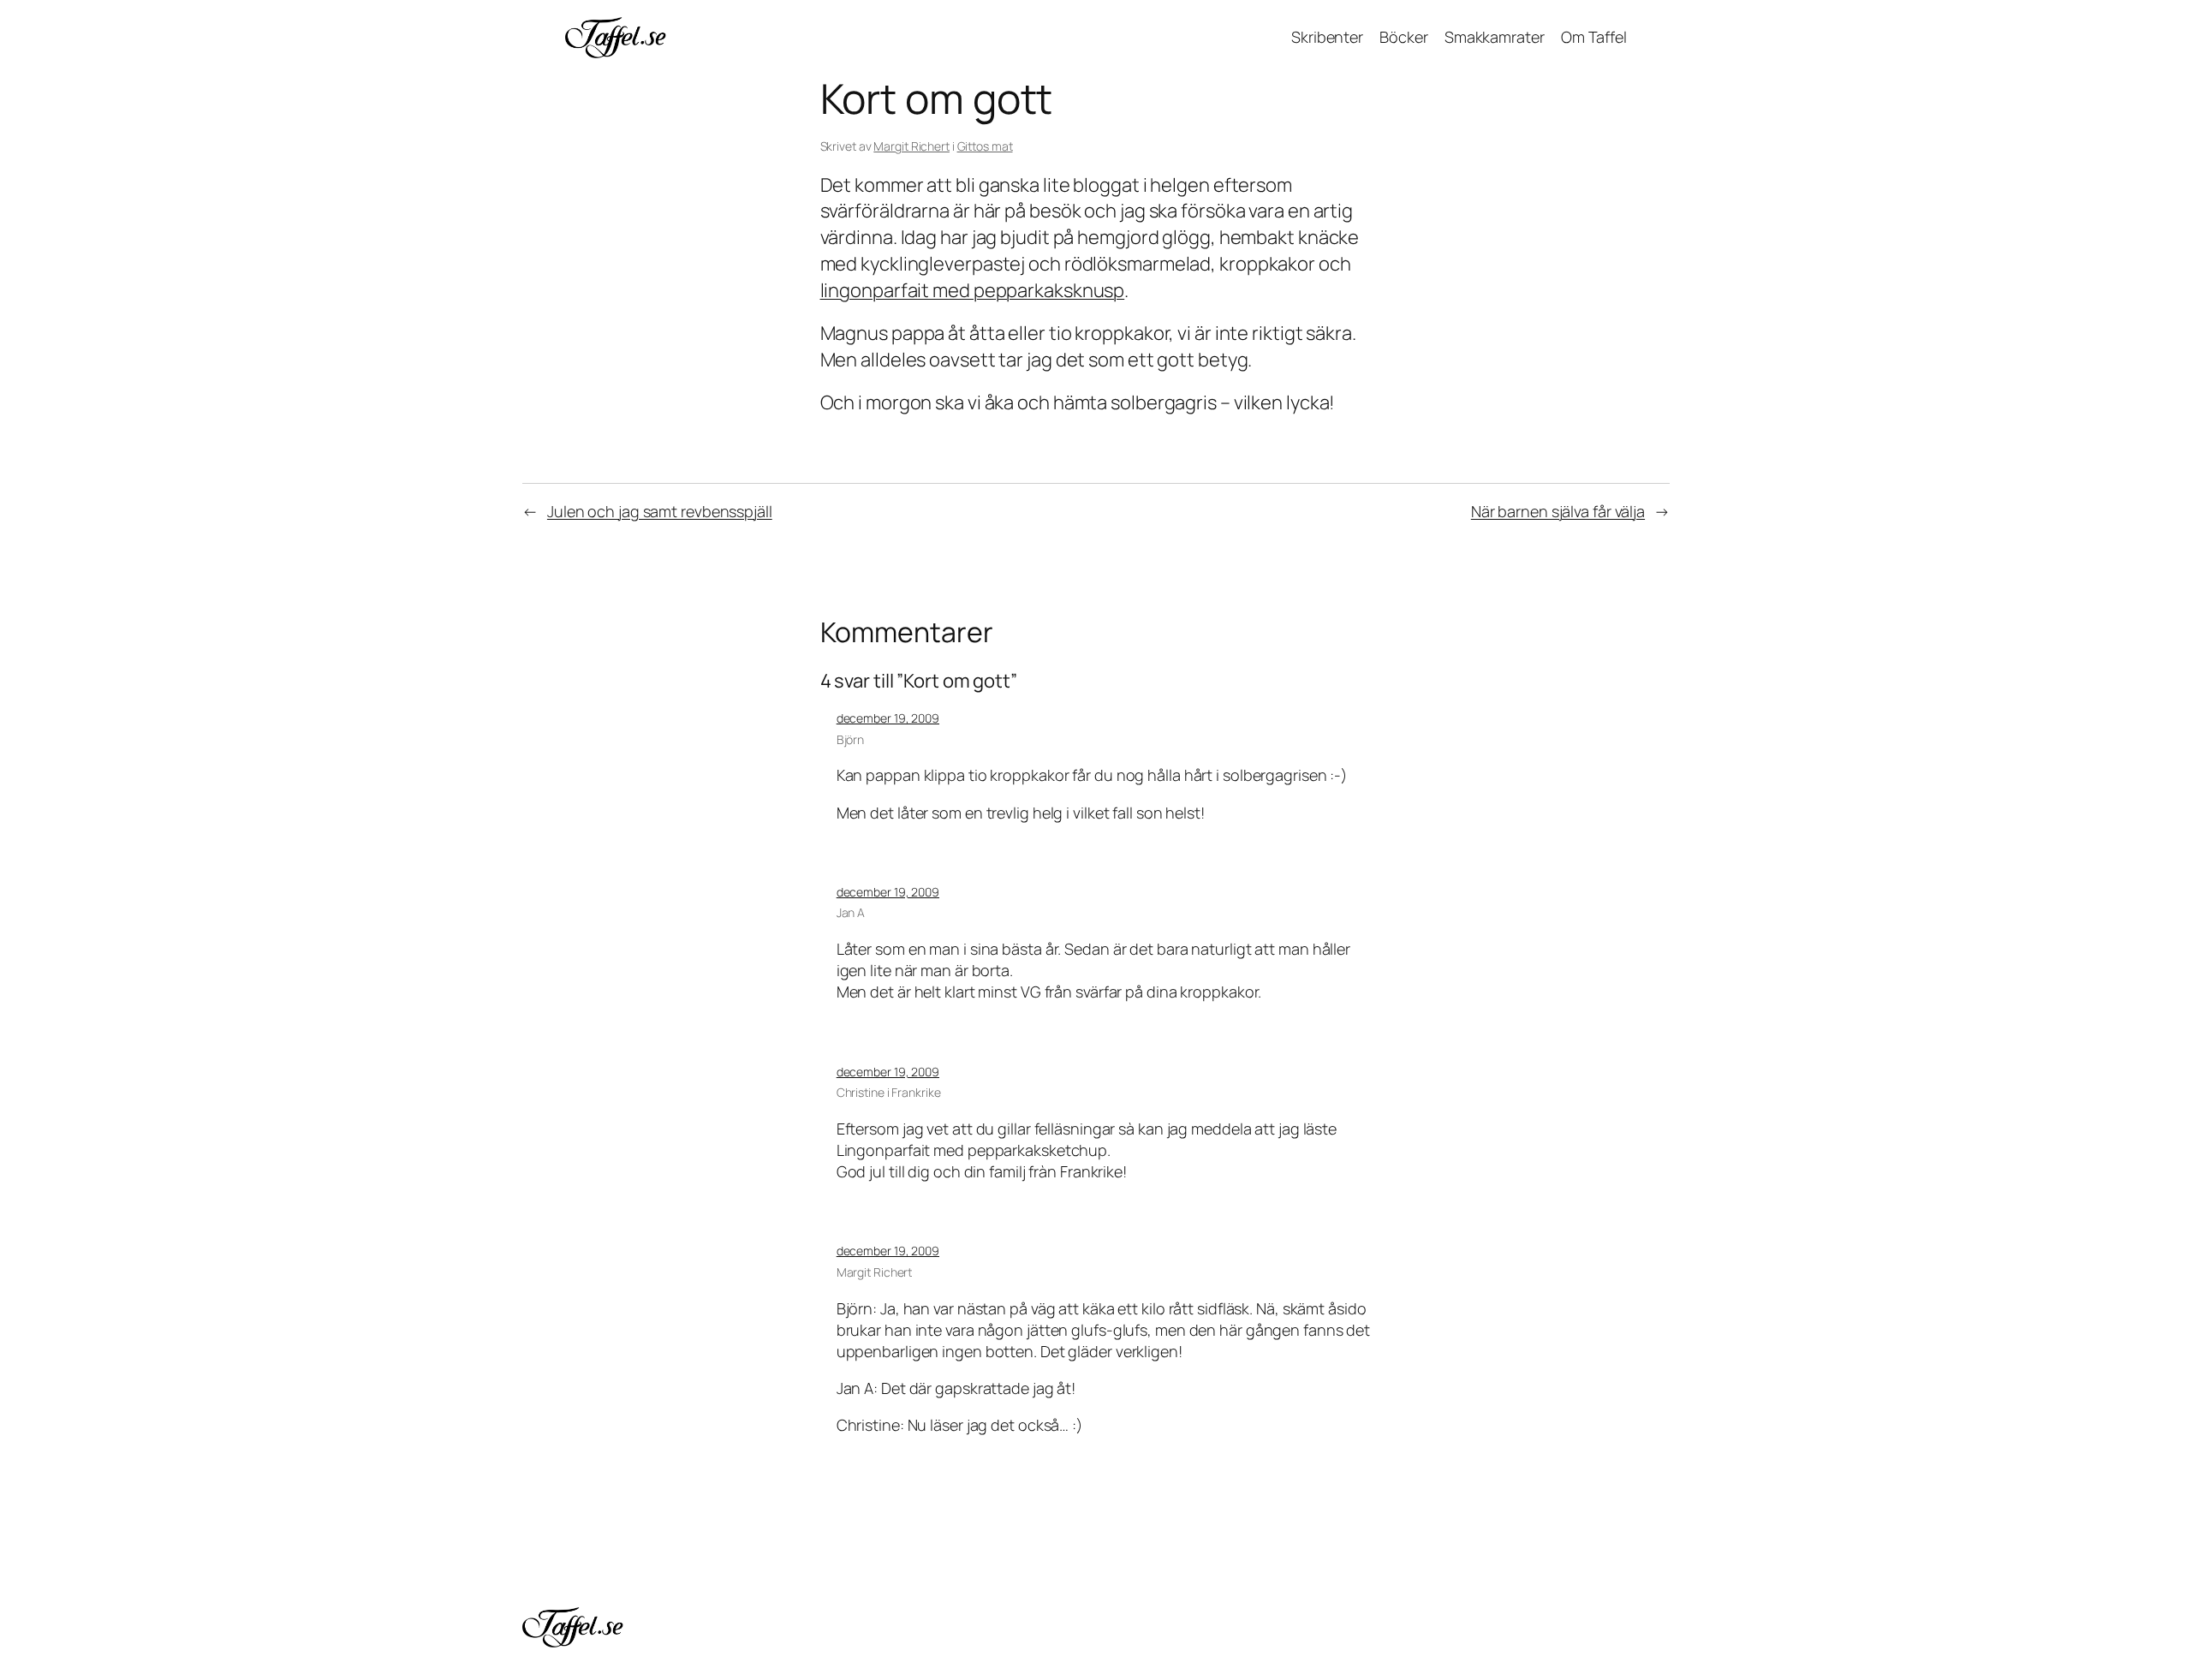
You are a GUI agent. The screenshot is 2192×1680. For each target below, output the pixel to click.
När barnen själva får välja (1558, 511)
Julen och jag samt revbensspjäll (660, 511)
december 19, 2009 (888, 718)
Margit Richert (911, 146)
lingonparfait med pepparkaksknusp (973, 290)
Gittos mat (985, 146)
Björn (851, 739)
